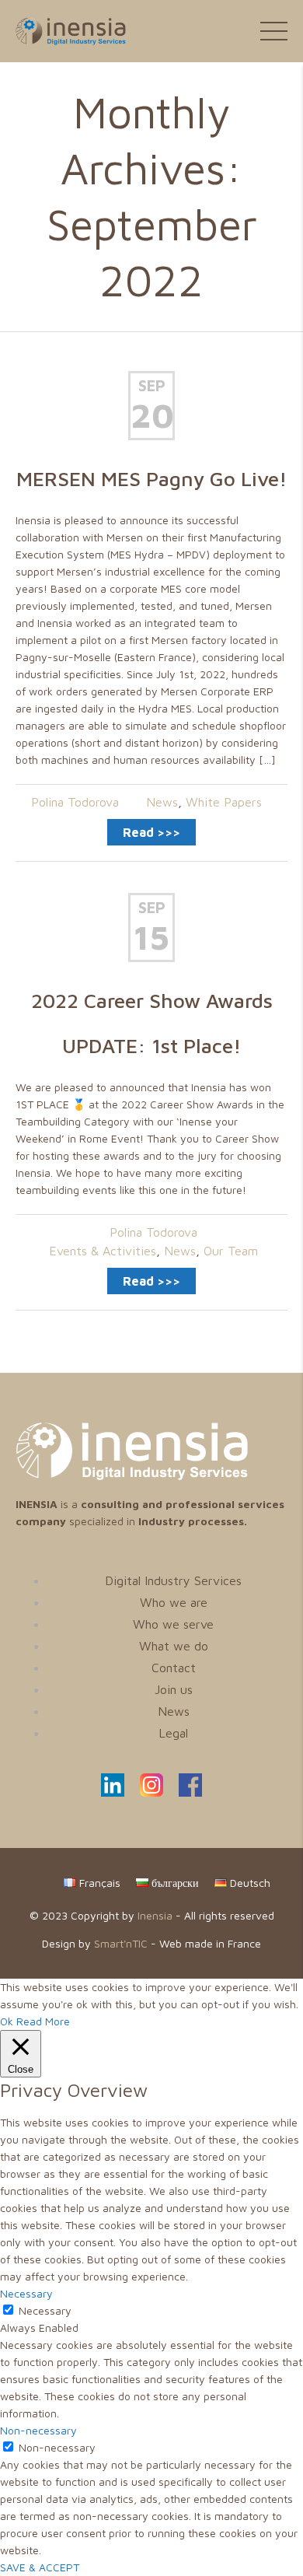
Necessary (45, 2310)
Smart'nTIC (121, 1943)
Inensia (155, 1915)
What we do (174, 1646)
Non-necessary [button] (38, 2430)
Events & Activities (103, 1251)
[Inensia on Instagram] (151, 1792)
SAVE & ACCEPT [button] (40, 2567)
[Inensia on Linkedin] (113, 1792)
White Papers (224, 802)
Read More (43, 2021)
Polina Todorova (75, 802)
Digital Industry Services (173, 1580)
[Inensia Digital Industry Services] (132, 1476)
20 (151, 415)
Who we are (174, 1602)
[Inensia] (63, 30)
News (162, 802)
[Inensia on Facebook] (190, 1792)
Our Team (231, 1251)
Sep (152, 385)
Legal (173, 1733)
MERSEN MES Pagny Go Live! (152, 478)
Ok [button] (7, 2021)
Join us (174, 1689)
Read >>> (151, 832)
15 (151, 937)
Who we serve (173, 1624)
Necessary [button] (26, 2293)
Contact (174, 1668)
